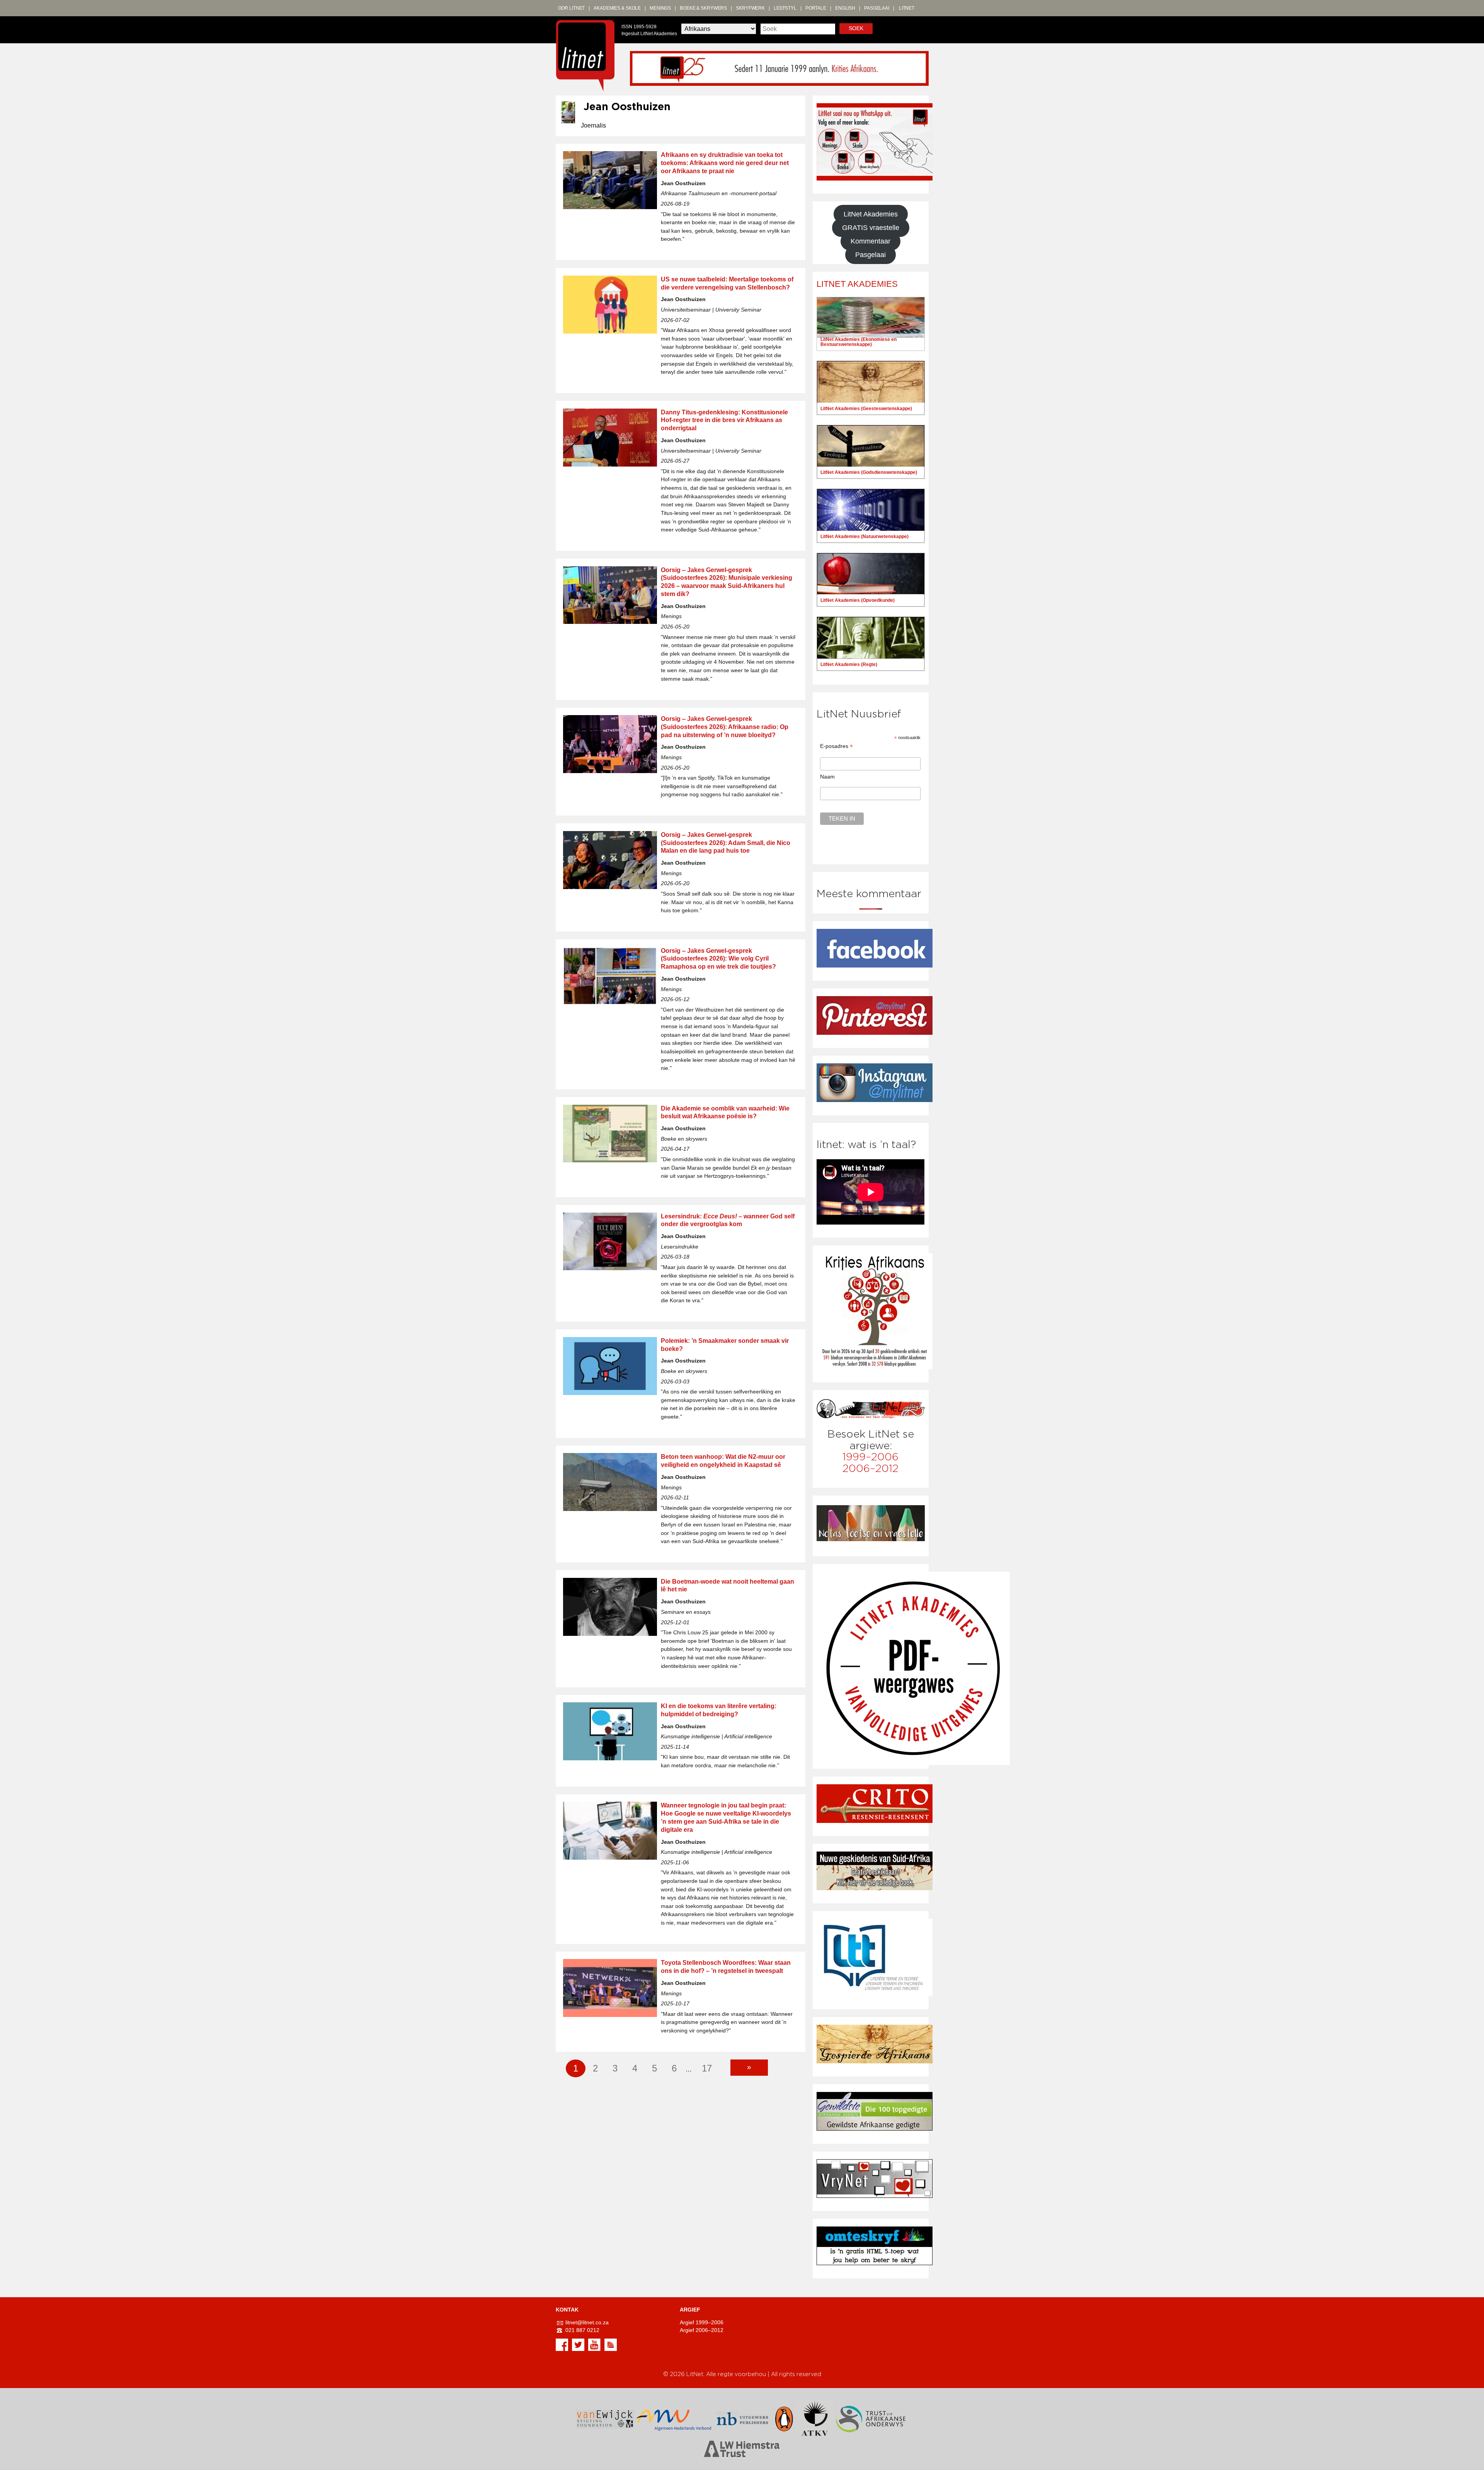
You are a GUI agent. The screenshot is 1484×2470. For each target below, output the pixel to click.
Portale (816, 8)
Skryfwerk (750, 8)
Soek (856, 28)
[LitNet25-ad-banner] (779, 68)
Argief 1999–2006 (702, 2323)
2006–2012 (870, 1469)
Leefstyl (785, 8)
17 (707, 2068)
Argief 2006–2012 (702, 2330)
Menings (660, 8)
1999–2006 (870, 1457)
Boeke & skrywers (703, 8)
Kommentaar (870, 241)
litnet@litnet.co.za (587, 2323)
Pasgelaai (877, 8)
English (845, 8)
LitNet (907, 8)
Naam (827, 777)
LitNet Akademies (871, 214)
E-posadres (836, 746)
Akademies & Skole (617, 8)
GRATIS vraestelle (871, 228)
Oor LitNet (572, 8)
